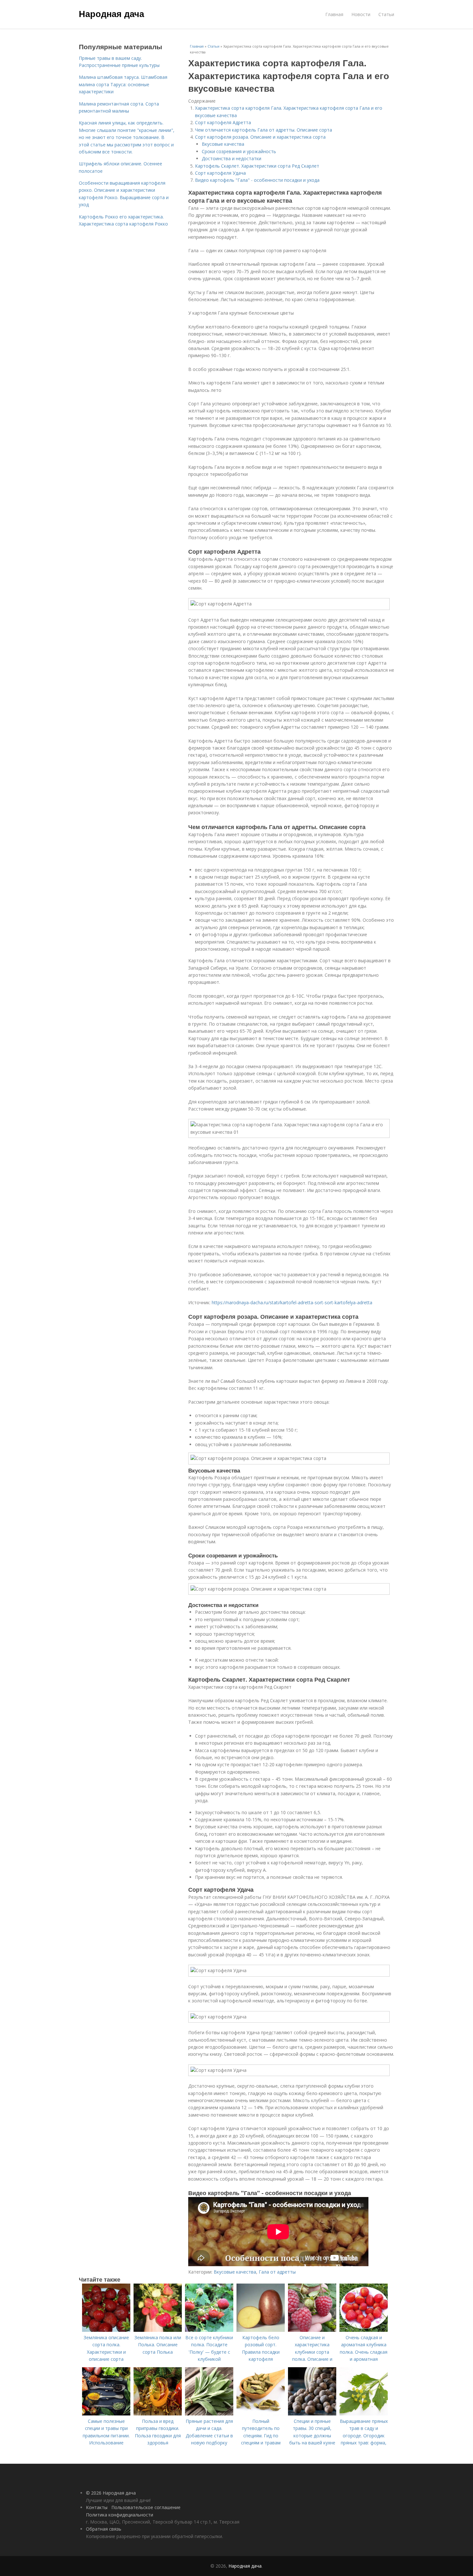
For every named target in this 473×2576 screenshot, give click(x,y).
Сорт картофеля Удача (220, 173)
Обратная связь (104, 2529)
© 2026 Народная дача (111, 2493)
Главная (334, 14)
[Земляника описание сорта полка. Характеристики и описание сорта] (106, 2330)
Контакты (97, 2507)
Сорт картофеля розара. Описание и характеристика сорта (260, 137)
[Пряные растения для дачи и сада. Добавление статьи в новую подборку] (209, 2414)
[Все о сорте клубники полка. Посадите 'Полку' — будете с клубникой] (209, 2330)
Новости (361, 14)
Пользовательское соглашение (146, 2507)
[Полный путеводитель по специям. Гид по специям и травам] (261, 2414)
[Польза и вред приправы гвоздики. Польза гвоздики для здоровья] (158, 2414)
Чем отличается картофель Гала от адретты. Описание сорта (264, 130)
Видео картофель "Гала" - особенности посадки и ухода (257, 180)
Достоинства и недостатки (232, 158)
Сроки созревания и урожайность (239, 151)
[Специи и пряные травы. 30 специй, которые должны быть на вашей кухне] (312, 2414)
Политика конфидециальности (120, 2515)
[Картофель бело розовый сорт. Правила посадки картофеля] (261, 2330)
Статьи (386, 14)
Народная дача (111, 14)
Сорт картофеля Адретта (223, 122)
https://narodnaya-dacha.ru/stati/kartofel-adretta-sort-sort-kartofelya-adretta (292, 1302)
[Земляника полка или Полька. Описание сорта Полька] (158, 2330)
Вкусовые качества (223, 144)
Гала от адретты (277, 2272)
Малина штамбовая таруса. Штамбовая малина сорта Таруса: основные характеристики (123, 84)
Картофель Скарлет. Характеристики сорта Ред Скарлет (257, 166)
